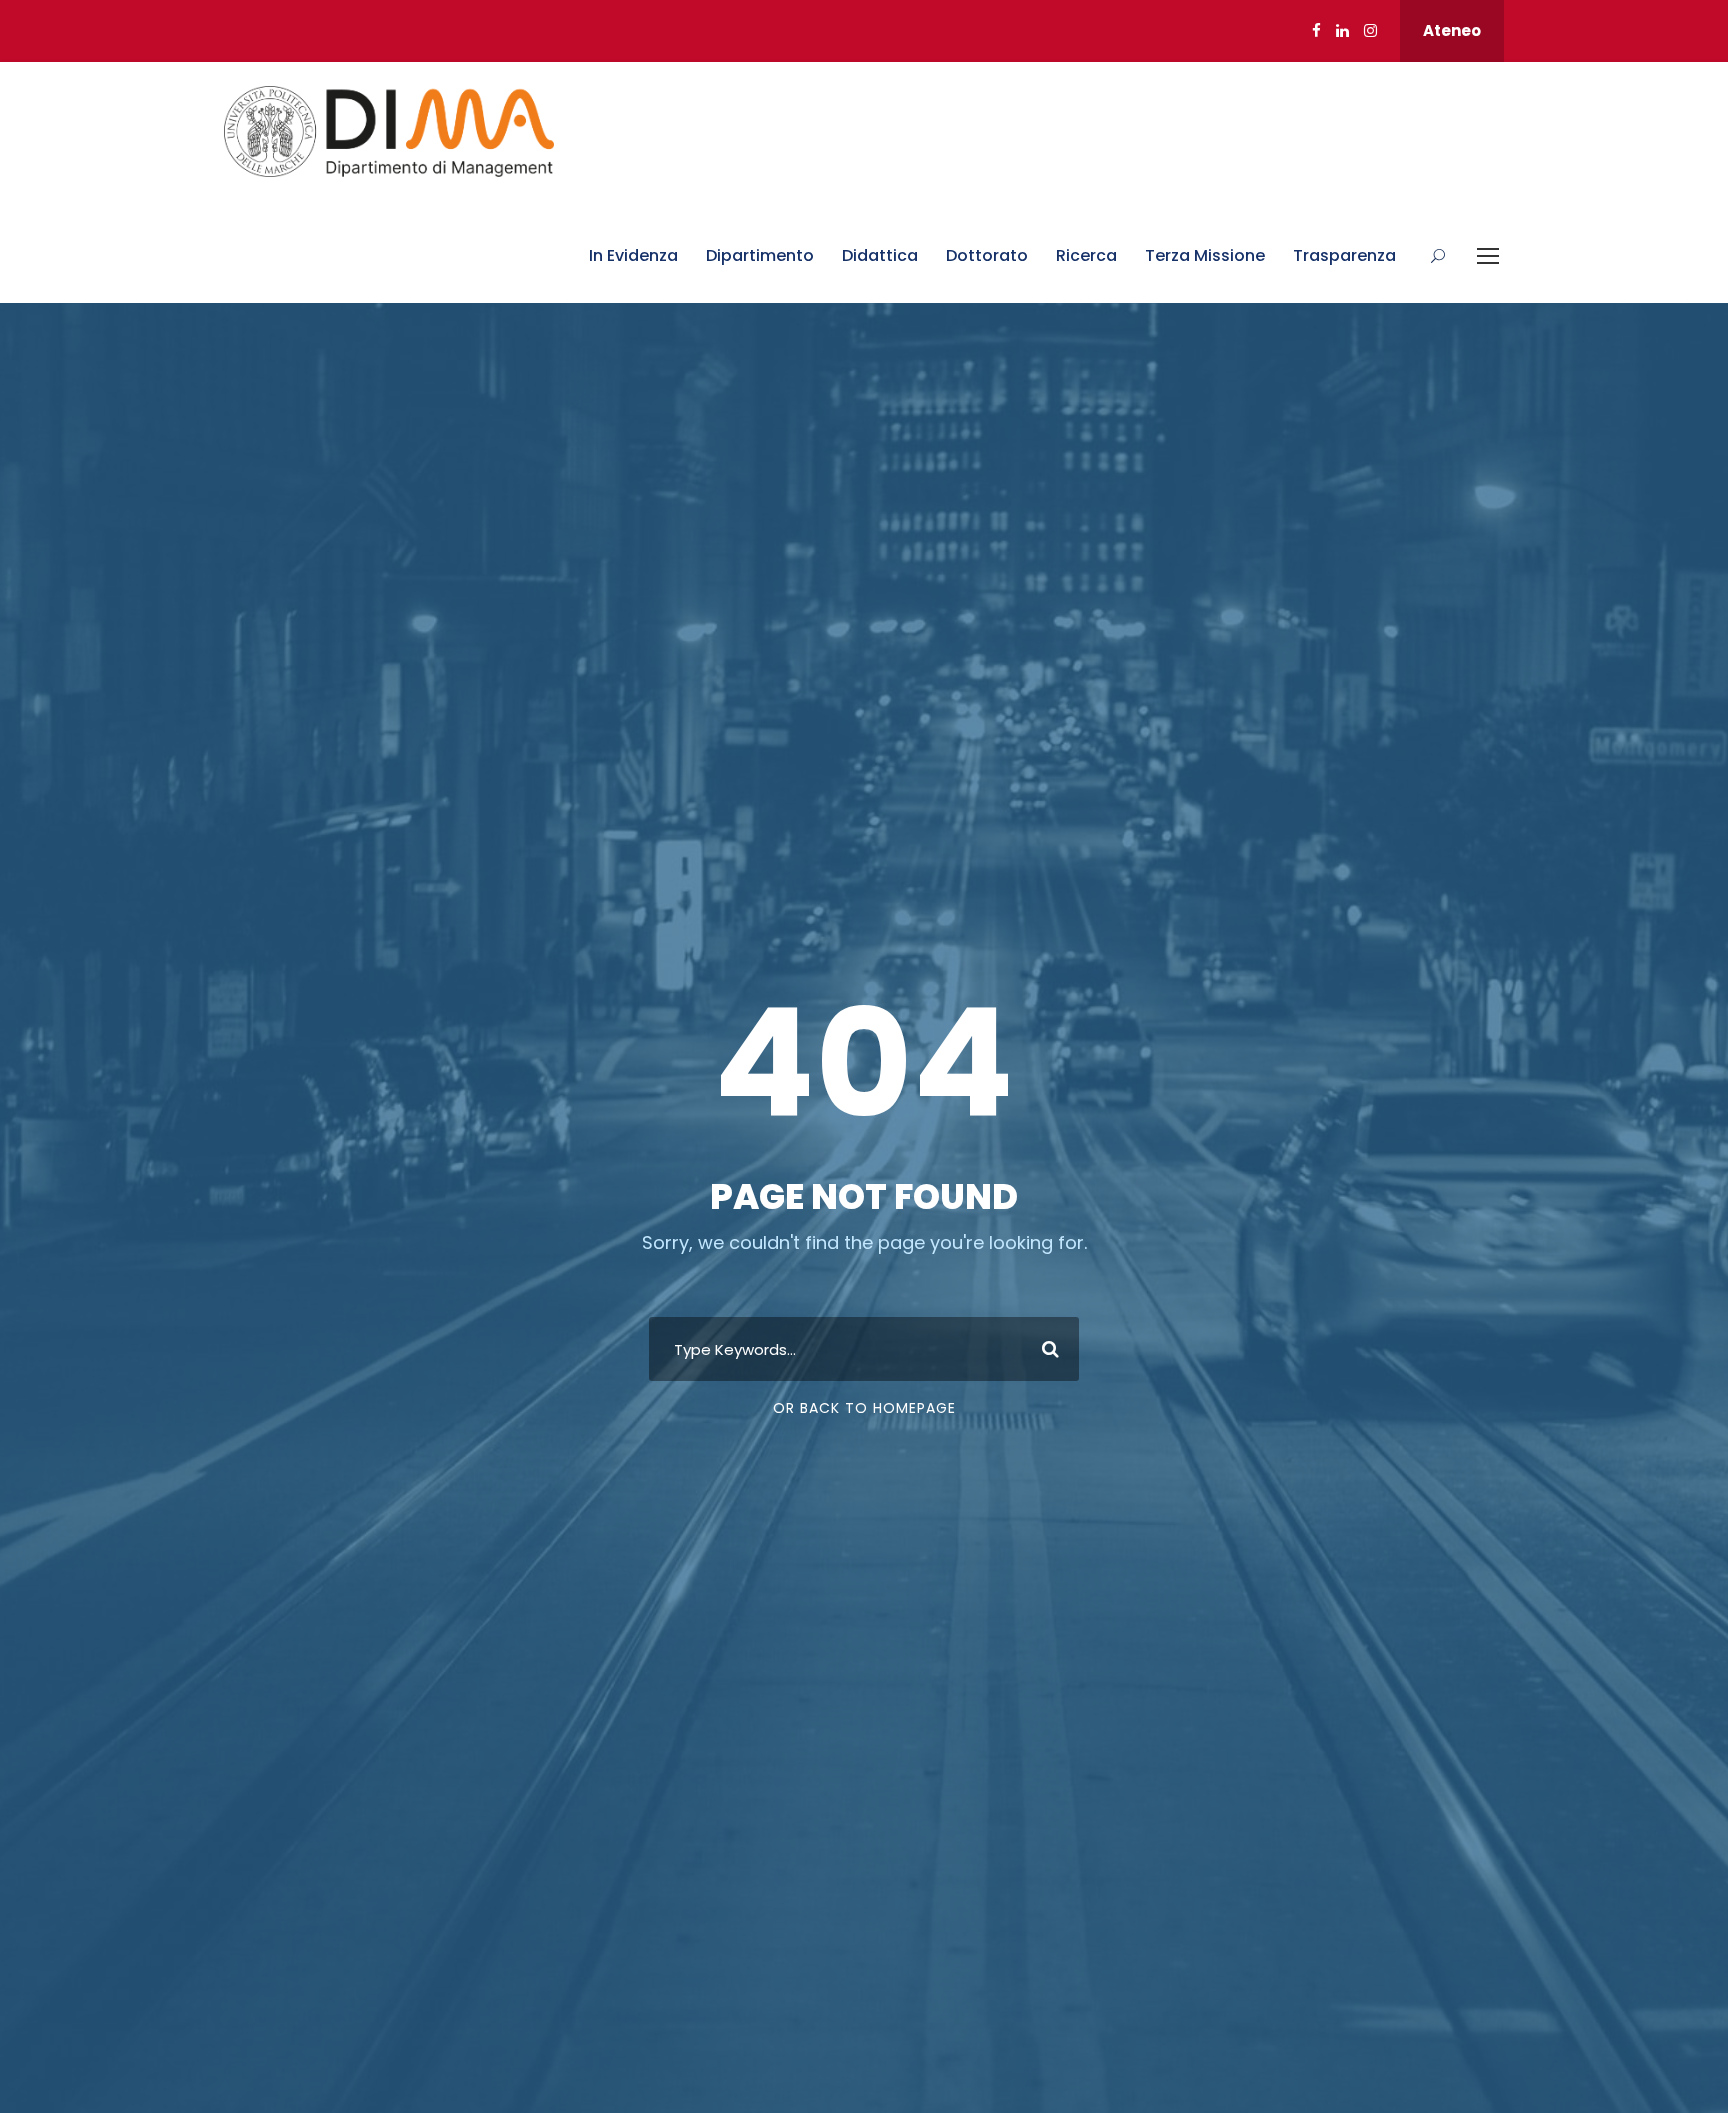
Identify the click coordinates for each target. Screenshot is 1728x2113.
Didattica (880, 255)
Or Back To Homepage (864, 1408)
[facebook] (1316, 30)
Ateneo (1452, 30)
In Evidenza (633, 255)
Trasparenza (1344, 255)
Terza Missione (1205, 255)
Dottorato (987, 255)
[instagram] (1370, 30)
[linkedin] (1342, 30)
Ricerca (1086, 255)
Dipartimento (760, 255)
